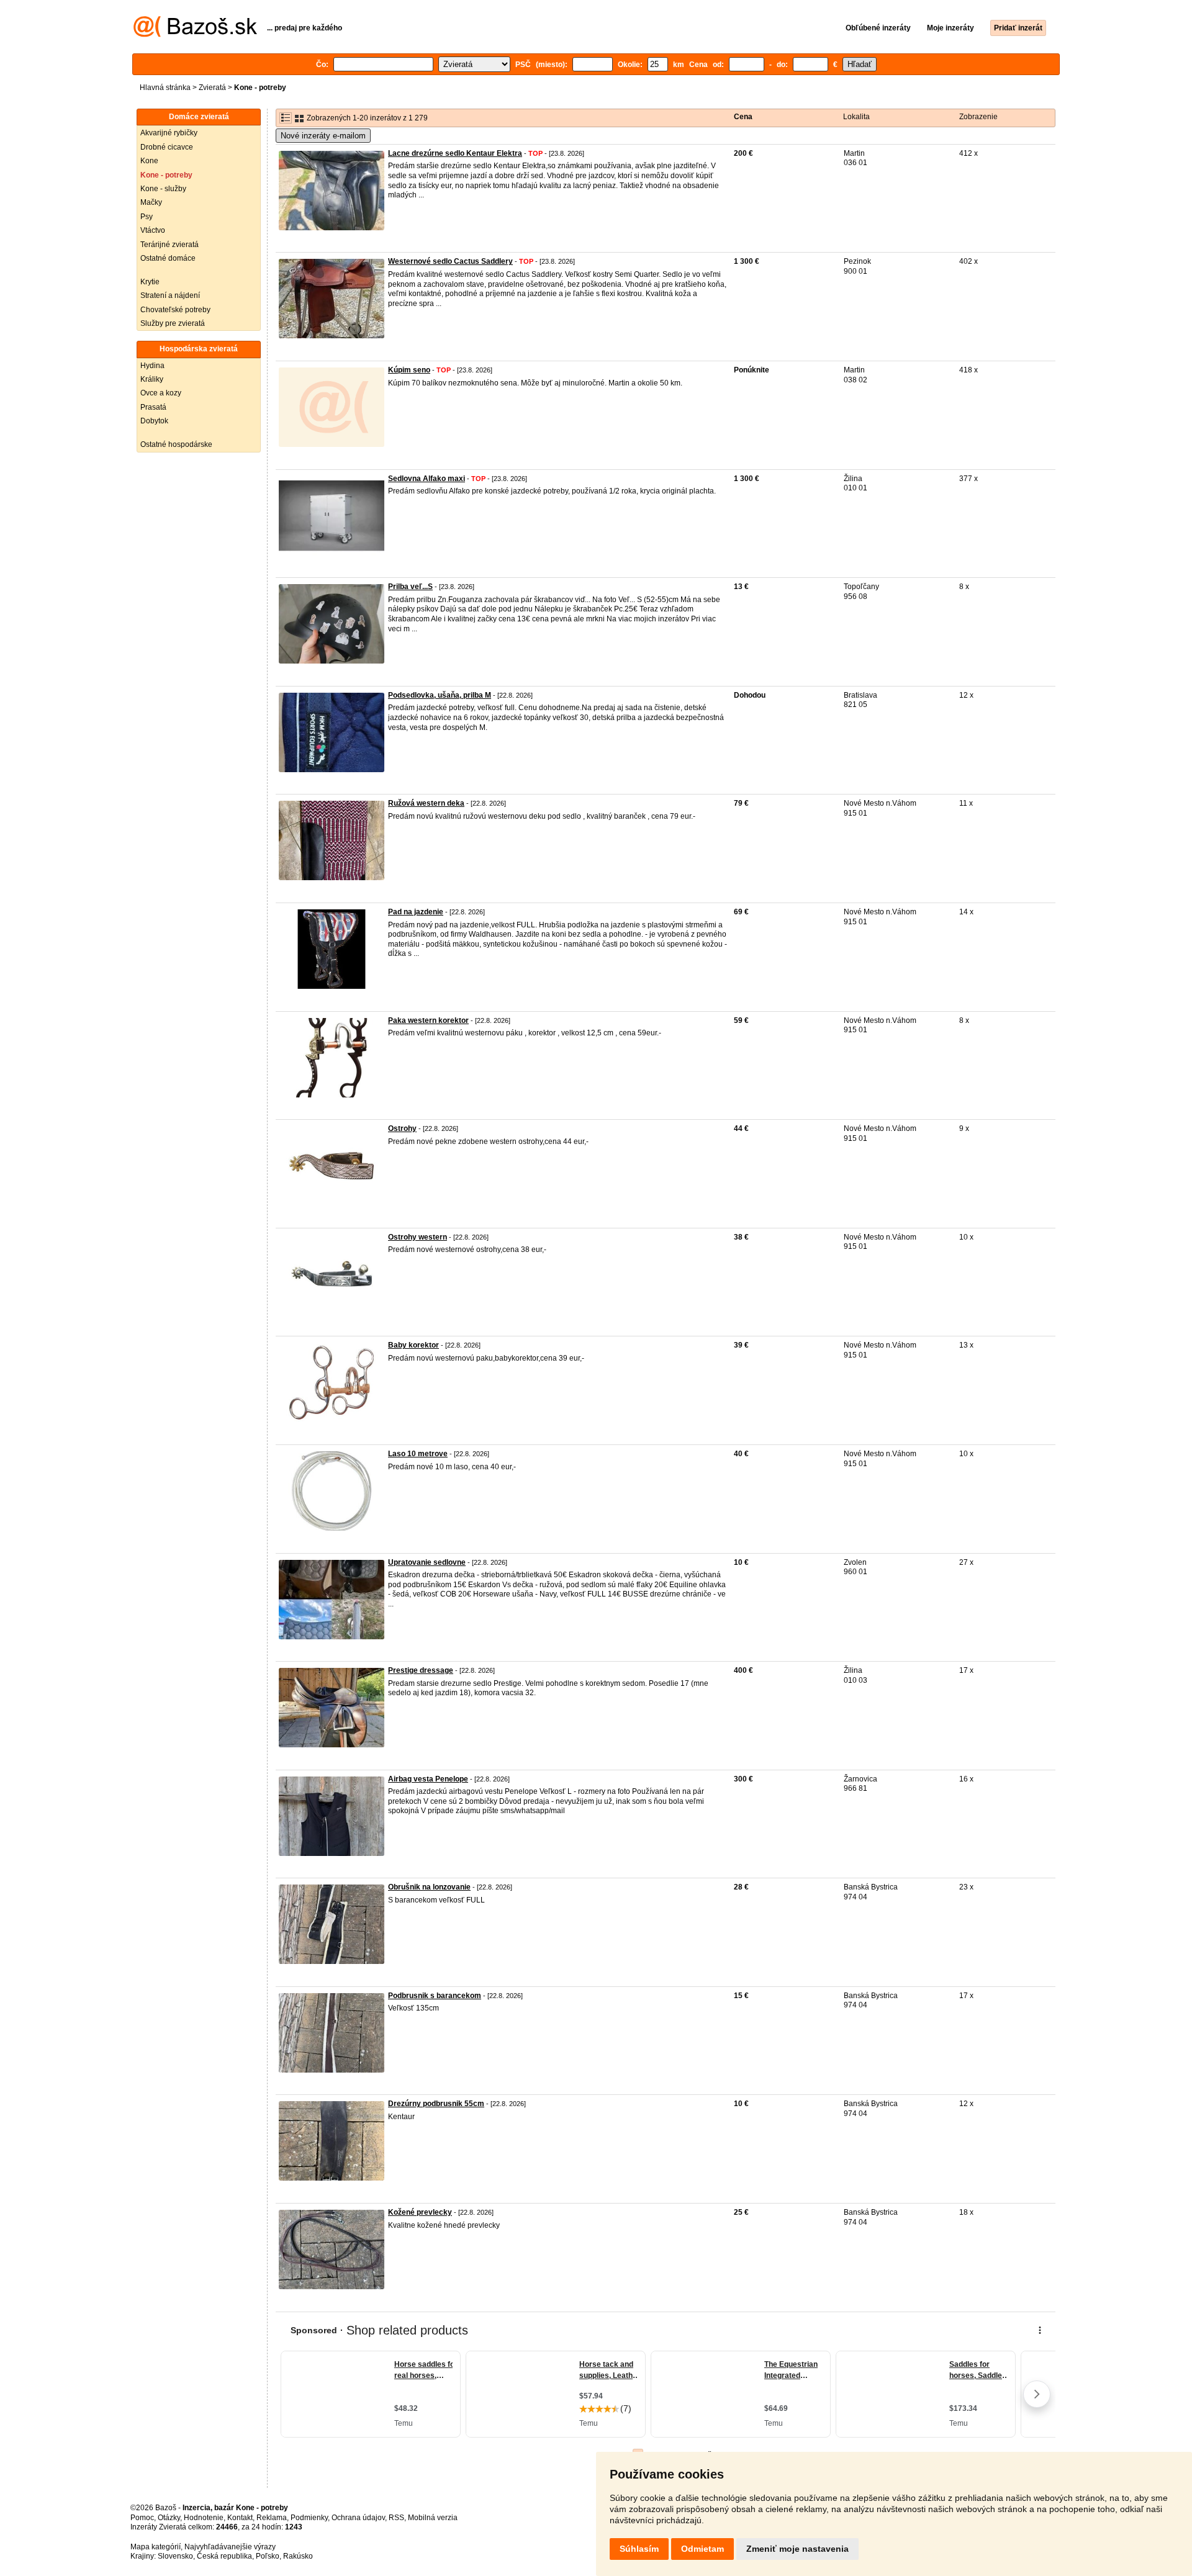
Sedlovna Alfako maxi (427, 479)
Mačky (151, 202)
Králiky (152, 379)
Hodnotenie (204, 2518)
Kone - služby (163, 189)
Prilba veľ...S (410, 587)
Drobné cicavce (167, 147)
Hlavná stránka (165, 88)
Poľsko (268, 2556)
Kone (149, 161)
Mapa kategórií (156, 2547)
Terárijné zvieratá (169, 245)
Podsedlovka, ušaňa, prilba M (440, 695)
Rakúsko (298, 2556)
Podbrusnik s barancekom (435, 1996)
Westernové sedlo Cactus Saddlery (450, 261)
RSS (396, 2518)
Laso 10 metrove (418, 1454)
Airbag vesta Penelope (428, 1779)
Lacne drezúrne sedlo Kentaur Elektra (455, 153)
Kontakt (240, 2518)
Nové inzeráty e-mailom (323, 136)
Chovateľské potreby (175, 310)
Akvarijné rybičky (169, 133)
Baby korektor (413, 1345)
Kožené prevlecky (420, 2212)
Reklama (272, 2518)
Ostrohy (402, 1128)
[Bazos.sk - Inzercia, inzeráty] (195, 35)
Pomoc (142, 2518)
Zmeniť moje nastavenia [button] (797, 2549)
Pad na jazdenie (416, 912)
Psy (147, 217)
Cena (743, 117)
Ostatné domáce (168, 258)
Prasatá (153, 407)
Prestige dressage (421, 1670)
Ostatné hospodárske (176, 444)
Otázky (169, 2518)
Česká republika (224, 2556)
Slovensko (175, 2556)
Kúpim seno (409, 370)
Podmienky (309, 2518)
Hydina (152, 366)
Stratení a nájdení (170, 295)
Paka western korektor (428, 1020)
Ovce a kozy (161, 393)
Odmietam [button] (702, 2549)
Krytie (150, 282)
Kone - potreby (166, 175)
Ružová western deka (426, 803)
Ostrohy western (418, 1237)
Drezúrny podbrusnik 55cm (436, 2104)
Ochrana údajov (358, 2518)
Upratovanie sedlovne (427, 1562)
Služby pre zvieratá (173, 323)
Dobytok (154, 421)
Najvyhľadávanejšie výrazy (230, 2547)
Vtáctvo (153, 230)
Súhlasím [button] (639, 2549)
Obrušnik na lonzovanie (429, 1887)
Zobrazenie (978, 117)
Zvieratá (212, 88)
